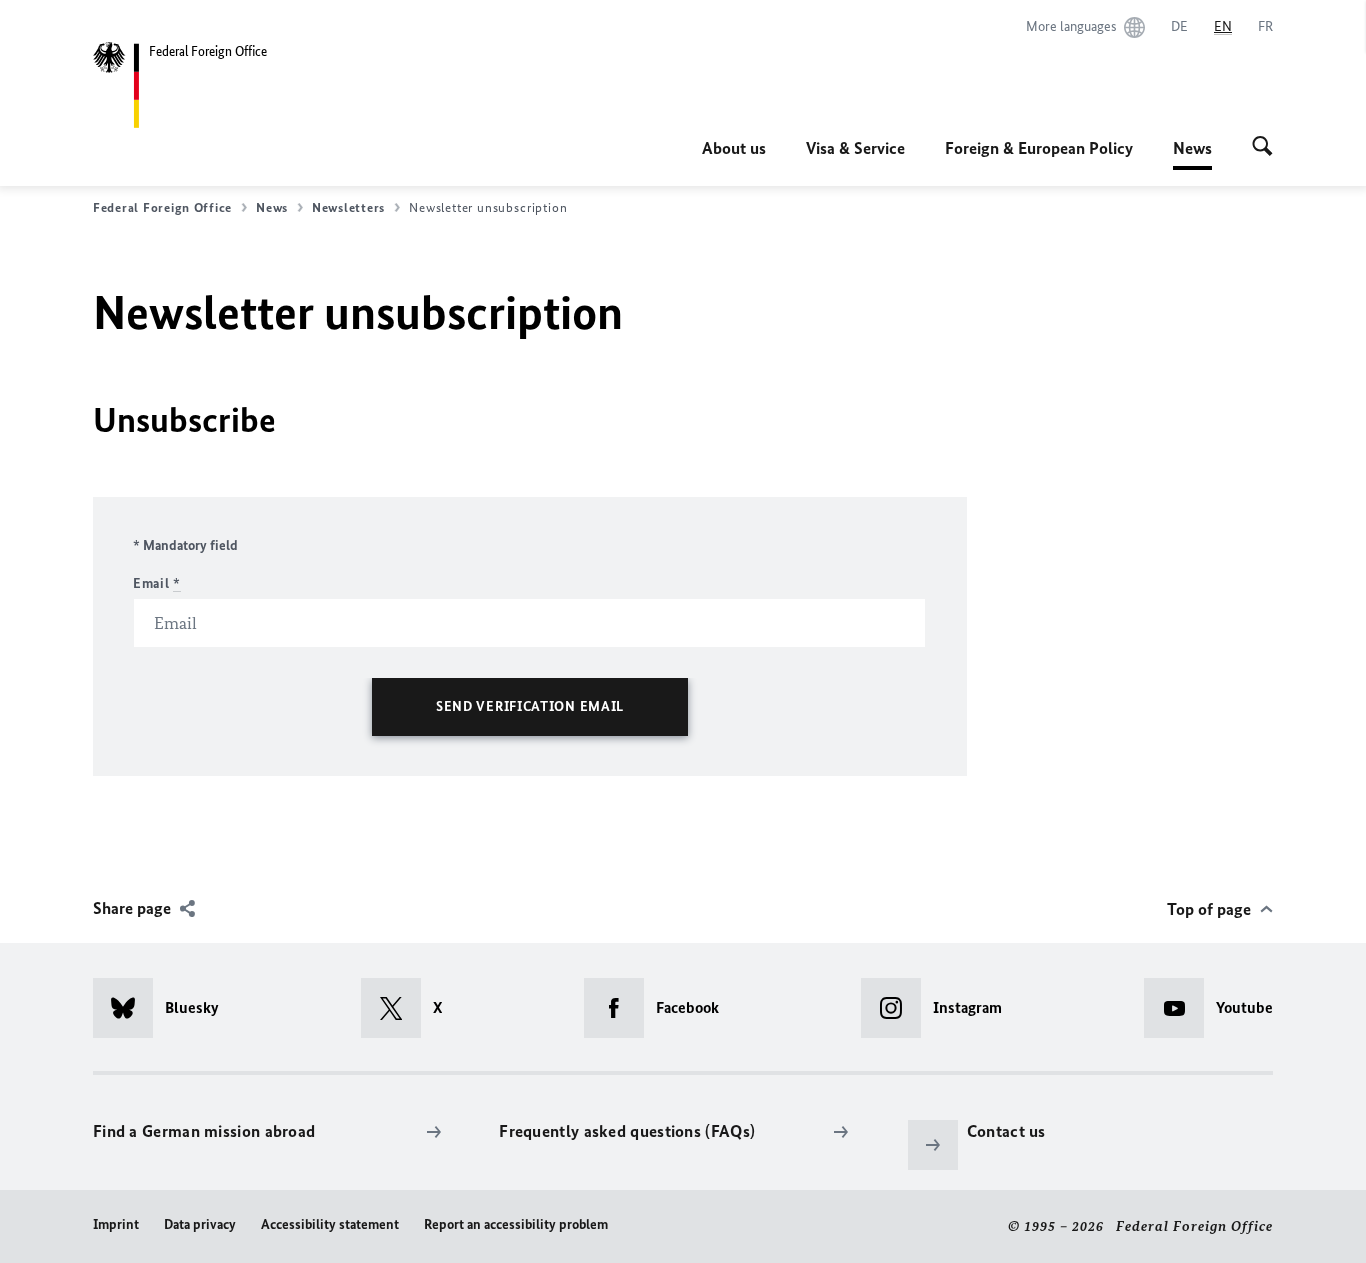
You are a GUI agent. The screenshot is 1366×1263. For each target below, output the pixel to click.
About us (734, 148)
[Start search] (1262, 148)
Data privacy (200, 1224)
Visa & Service (855, 148)
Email (157, 583)
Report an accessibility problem (516, 1224)
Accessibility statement (330, 1224)
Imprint (116, 1224)
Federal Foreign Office (162, 207)
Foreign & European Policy (1039, 148)
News (1192, 154)
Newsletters (348, 207)
